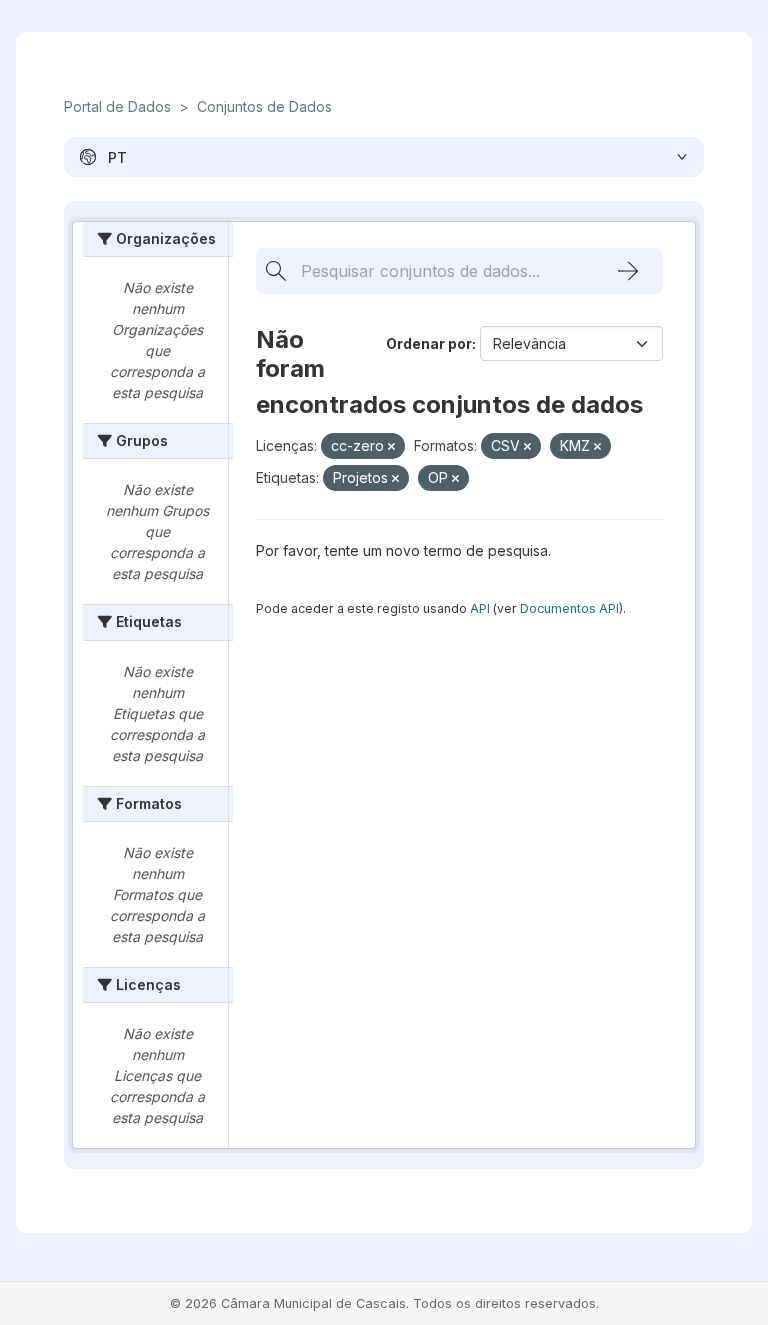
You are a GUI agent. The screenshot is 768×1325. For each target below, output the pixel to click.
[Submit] (628, 271)
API (480, 608)
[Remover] (391, 447)
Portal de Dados (117, 106)
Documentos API (569, 608)
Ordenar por (429, 343)
